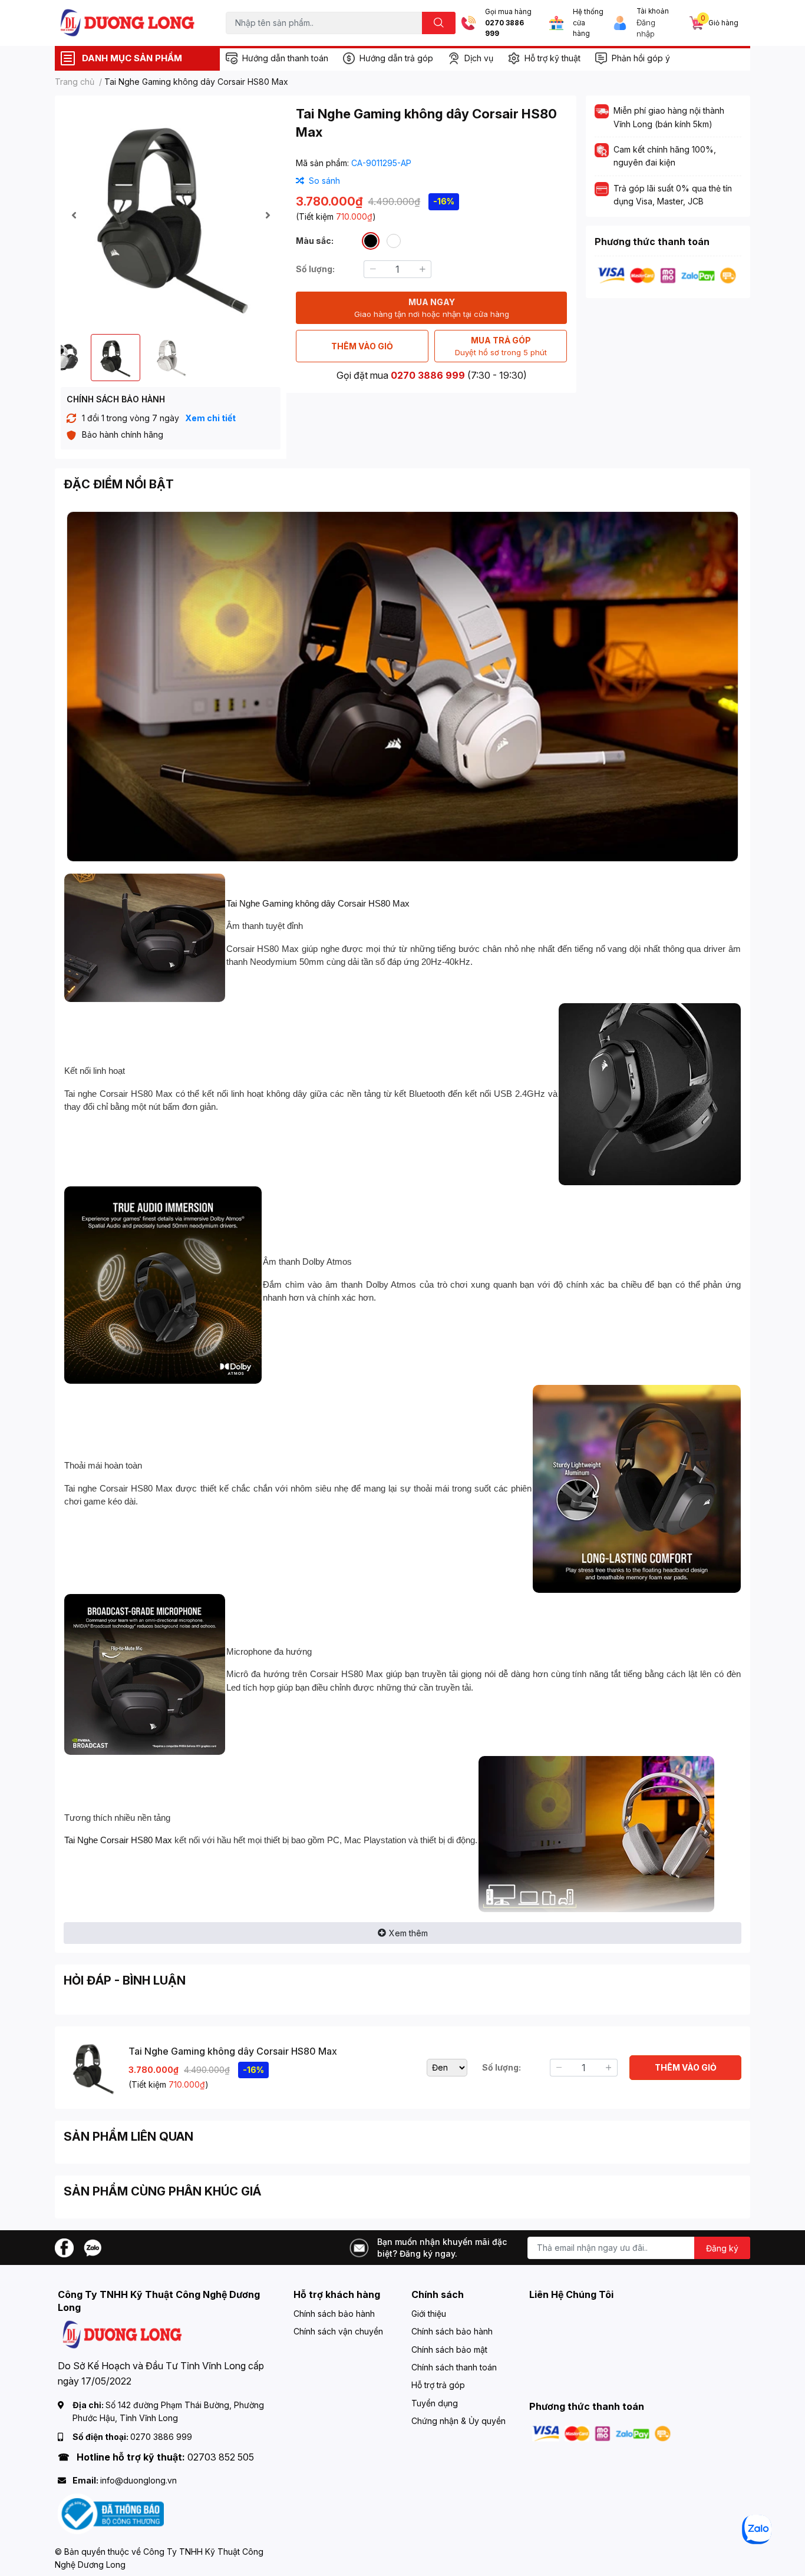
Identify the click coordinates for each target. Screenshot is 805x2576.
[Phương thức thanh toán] (667, 275)
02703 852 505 (221, 2457)
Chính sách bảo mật (449, 2350)
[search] (439, 23)
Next (268, 215)
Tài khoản (653, 11)
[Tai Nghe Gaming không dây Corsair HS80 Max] (171, 215)
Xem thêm (408, 1933)
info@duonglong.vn (138, 2480)
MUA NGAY (432, 308)
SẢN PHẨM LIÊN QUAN (128, 2137)
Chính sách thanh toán (454, 2367)
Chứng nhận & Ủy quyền (458, 2421)
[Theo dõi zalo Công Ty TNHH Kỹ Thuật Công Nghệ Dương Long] (93, 2246)
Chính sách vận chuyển (338, 2331)
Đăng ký (722, 2248)
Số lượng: (315, 269)
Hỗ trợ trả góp (438, 2385)
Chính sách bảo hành (334, 2314)
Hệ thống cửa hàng (588, 23)
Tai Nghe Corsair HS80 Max (118, 1840)
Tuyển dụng (435, 2403)
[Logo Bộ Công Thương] (111, 2513)
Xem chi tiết (210, 418)
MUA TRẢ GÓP (501, 346)
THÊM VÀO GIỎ (362, 346)
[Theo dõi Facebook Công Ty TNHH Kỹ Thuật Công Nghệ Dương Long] (64, 2246)
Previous (74, 215)
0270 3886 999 (504, 29)
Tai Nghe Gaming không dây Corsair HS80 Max (318, 903)
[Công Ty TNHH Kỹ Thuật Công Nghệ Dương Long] (128, 23)
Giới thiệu (429, 2314)
